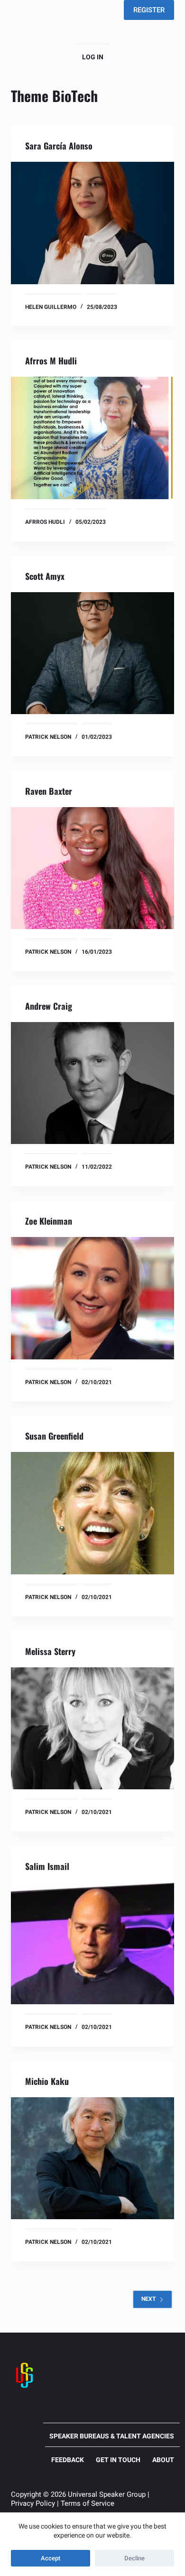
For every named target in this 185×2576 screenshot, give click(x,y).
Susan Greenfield (54, 1436)
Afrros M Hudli (51, 361)
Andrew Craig (49, 1006)
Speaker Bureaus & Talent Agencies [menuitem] (112, 2436)
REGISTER (149, 10)
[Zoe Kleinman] (92, 1298)
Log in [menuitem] (93, 57)
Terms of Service (88, 2503)
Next (148, 2299)
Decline (134, 2558)
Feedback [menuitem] (68, 2460)
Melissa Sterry (50, 1651)
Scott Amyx (45, 576)
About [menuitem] (163, 2460)
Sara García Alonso (59, 146)
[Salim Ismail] (92, 1943)
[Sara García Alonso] (92, 223)
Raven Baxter (49, 791)
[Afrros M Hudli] (92, 438)
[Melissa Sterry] (92, 1728)
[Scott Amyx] (92, 653)
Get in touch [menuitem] (118, 2460)
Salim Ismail (47, 1866)
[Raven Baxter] (92, 868)
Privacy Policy (33, 2503)
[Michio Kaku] (92, 2158)
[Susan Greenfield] (92, 1513)
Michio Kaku (47, 2081)
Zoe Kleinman (49, 1221)
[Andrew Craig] (92, 1083)
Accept (51, 2558)
